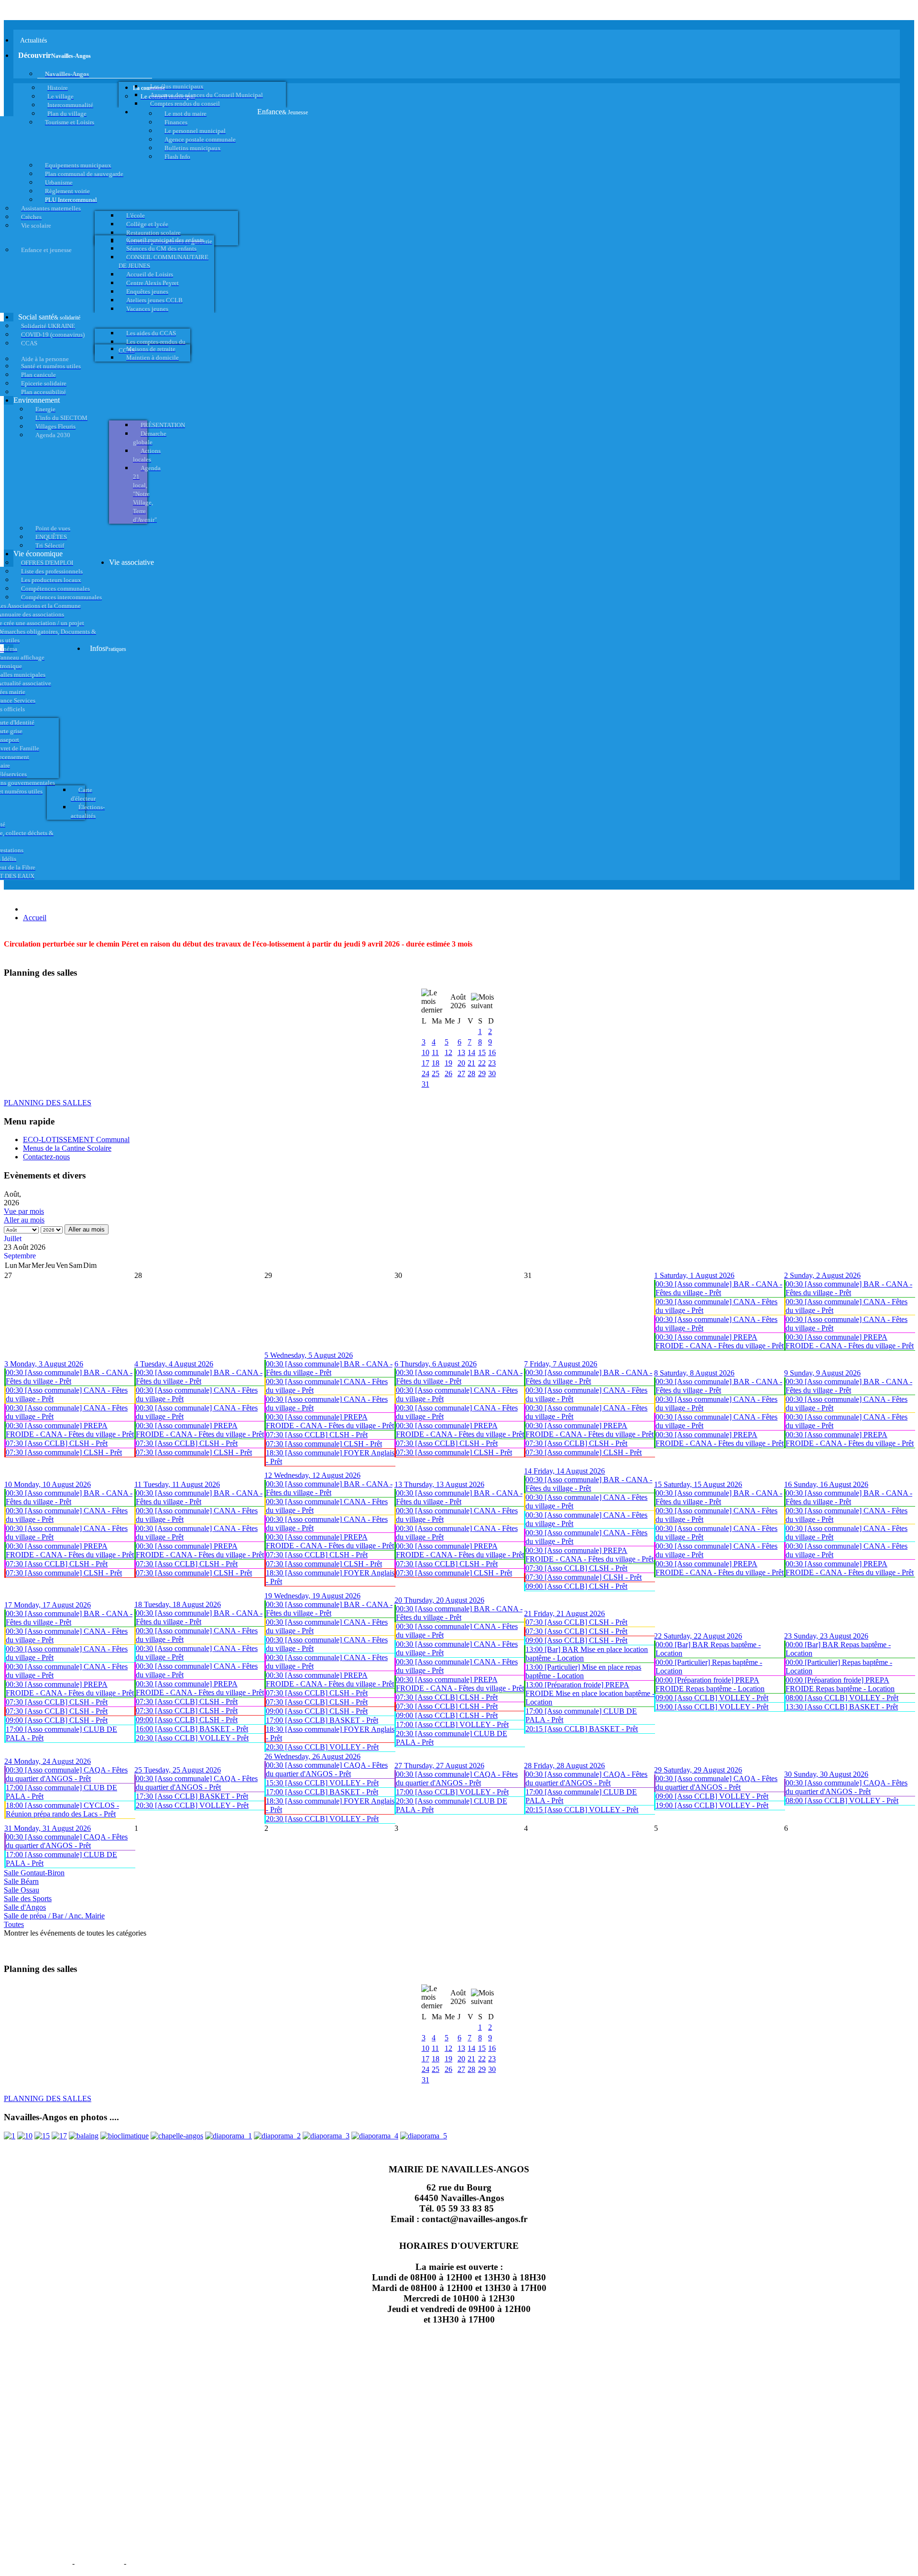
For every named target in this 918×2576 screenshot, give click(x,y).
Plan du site (99, 2563)
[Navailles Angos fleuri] (277, 2136)
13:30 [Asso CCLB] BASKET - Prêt (842, 1707)
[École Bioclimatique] (125, 2136)
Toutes (14, 1924)
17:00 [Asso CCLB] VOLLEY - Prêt (452, 1724)
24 (426, 1073)
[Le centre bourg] (25, 2136)
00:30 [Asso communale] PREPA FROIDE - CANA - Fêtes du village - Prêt (720, 1341)
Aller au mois (24, 1220)
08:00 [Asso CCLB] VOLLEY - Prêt (842, 1698)
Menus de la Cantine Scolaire (67, 1148)
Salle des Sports (28, 1899)
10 (426, 1052)
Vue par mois (24, 1211)
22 (482, 1063)
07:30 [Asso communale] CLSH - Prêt (64, 1452)
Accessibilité (153, 2563)
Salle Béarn (21, 1881)
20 (461, 1063)
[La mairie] (375, 2136)
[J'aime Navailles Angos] (326, 2136)
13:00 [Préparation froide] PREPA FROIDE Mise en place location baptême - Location (590, 1693)
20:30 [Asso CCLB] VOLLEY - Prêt (192, 1738)
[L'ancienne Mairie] (42, 2136)
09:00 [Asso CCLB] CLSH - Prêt (576, 1586)
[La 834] (59, 2136)
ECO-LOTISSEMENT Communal (76, 1139)
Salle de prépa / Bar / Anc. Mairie (54, 1916)
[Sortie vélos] (424, 2136)
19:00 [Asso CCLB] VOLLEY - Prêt (712, 1707)
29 (482, 1073)
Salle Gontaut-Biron (34, 1873)
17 (426, 1063)
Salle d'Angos (25, 1907)
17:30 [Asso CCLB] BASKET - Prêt (192, 1796)
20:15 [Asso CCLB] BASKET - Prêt (582, 1729)
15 (482, 1052)
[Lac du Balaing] (84, 2136)
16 (492, 1052)
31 (426, 1084)
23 (492, 1063)
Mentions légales (37, 2563)
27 (461, 1073)
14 (471, 1052)
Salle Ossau (22, 1890)
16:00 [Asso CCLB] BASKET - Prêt (192, 1729)
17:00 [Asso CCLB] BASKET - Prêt (322, 1720)
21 (471, 1063)
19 (448, 1063)
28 (471, 1073)
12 (448, 1052)
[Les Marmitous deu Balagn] (10, 2136)
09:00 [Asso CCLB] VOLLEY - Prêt (712, 1698)
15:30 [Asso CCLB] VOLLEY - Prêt (322, 1783)
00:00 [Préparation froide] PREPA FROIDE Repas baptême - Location (710, 1684)
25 (436, 1073)
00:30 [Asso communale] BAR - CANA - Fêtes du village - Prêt (719, 1288)
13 (461, 1052)
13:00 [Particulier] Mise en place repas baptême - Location (583, 1671)
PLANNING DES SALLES (48, 1103)
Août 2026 (458, 1001)
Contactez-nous (46, 1157)
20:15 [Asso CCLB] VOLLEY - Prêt (582, 1810)
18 (436, 1063)
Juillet (13, 1238)
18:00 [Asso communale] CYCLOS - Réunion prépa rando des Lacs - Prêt (62, 1810)
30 (492, 1073)
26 (448, 1073)
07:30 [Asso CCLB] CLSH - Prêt (57, 1443)
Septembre (20, 1256)
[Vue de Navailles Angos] (229, 2136)
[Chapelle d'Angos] (177, 2136)
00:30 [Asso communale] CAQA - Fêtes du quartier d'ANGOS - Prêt (67, 1774)
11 (435, 1052)
